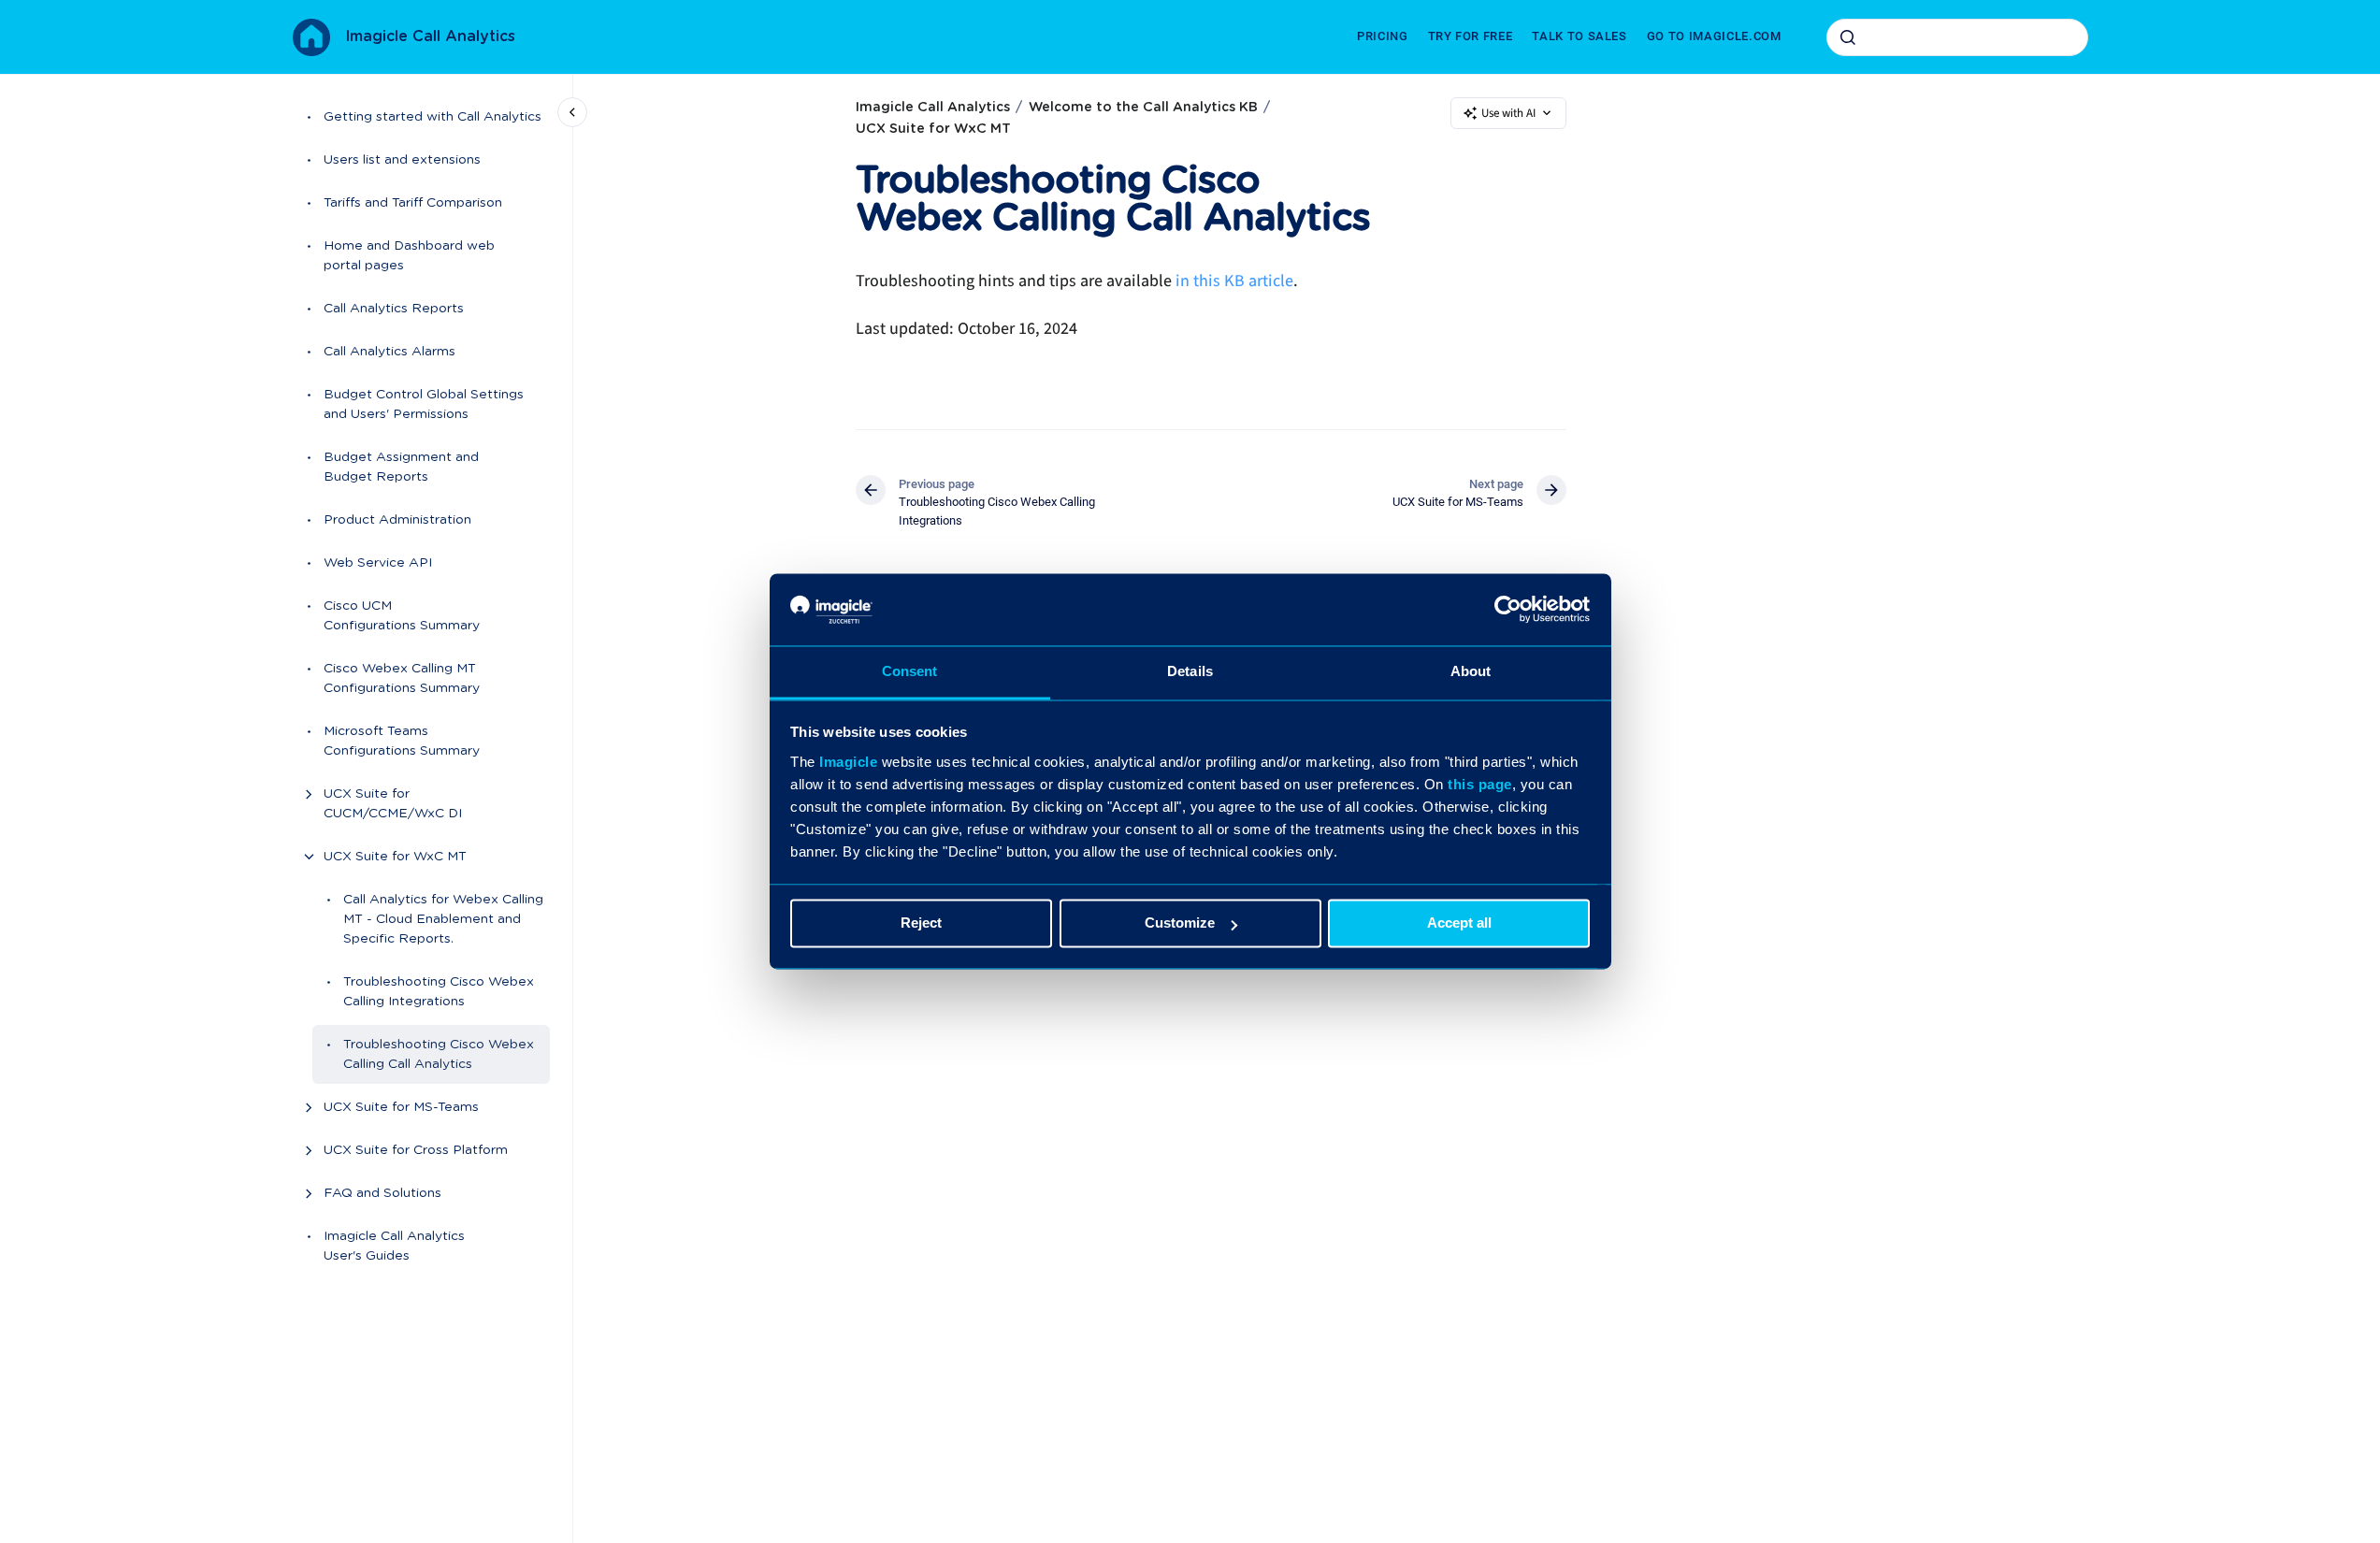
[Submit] (1848, 37)
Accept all (1459, 923)
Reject (921, 923)
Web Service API (378, 563)
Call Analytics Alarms (389, 352)
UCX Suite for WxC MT (395, 857)
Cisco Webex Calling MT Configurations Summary (402, 678)
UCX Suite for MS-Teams (401, 1107)
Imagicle (848, 762)
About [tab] (1471, 671)
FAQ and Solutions (382, 1193)
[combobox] (1957, 37)
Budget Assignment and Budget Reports (401, 467)
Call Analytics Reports (394, 309)
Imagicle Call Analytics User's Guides (394, 1246)
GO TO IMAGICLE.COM (1714, 36)
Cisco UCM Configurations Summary (402, 616)
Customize (1180, 923)
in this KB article (1234, 281)
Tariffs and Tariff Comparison (413, 203)
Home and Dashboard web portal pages (409, 256)
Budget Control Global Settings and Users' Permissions (424, 404)
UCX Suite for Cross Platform (416, 1150)
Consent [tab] (910, 671)
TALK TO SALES (1579, 36)
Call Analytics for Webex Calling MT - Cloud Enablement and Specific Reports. (443, 919)
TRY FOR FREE (1471, 36)
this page (1480, 784)
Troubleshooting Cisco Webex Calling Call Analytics (439, 1054)
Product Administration (397, 520)
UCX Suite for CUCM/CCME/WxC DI (393, 804)
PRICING (1383, 36)
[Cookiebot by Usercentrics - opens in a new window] (1508, 610)
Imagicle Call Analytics (430, 36)
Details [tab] (1190, 671)
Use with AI (1508, 113)
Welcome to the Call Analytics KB (1143, 108)
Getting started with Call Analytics (433, 117)
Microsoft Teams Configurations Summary (402, 741)
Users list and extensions (402, 160)
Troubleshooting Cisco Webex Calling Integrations (439, 992)
